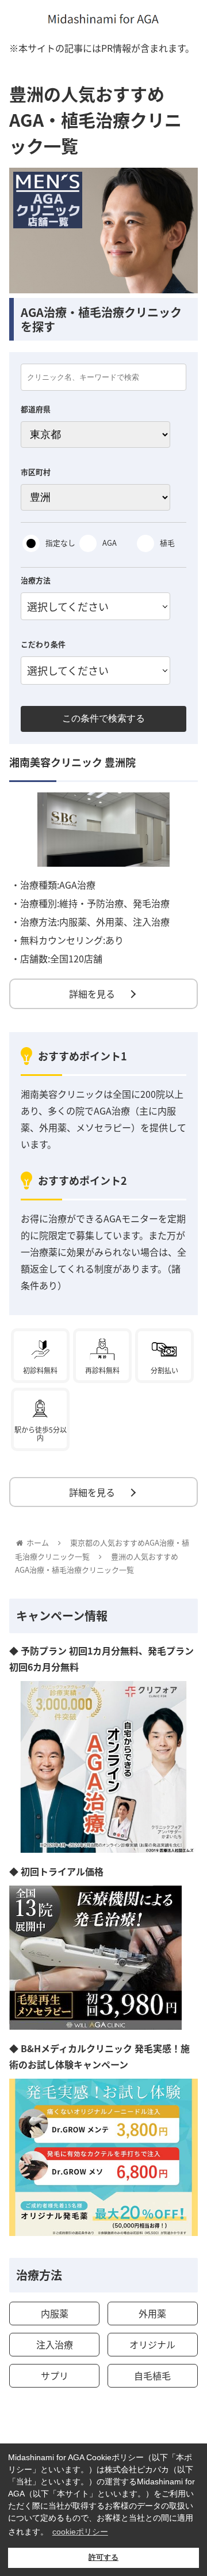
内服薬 (55, 2313)
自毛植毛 (152, 2375)
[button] (185, 1599)
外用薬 (152, 2313)
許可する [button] (103, 2558)
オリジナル (152, 2344)
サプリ (55, 2375)
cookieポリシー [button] (80, 2532)
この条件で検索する (103, 718)
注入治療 (55, 2344)
